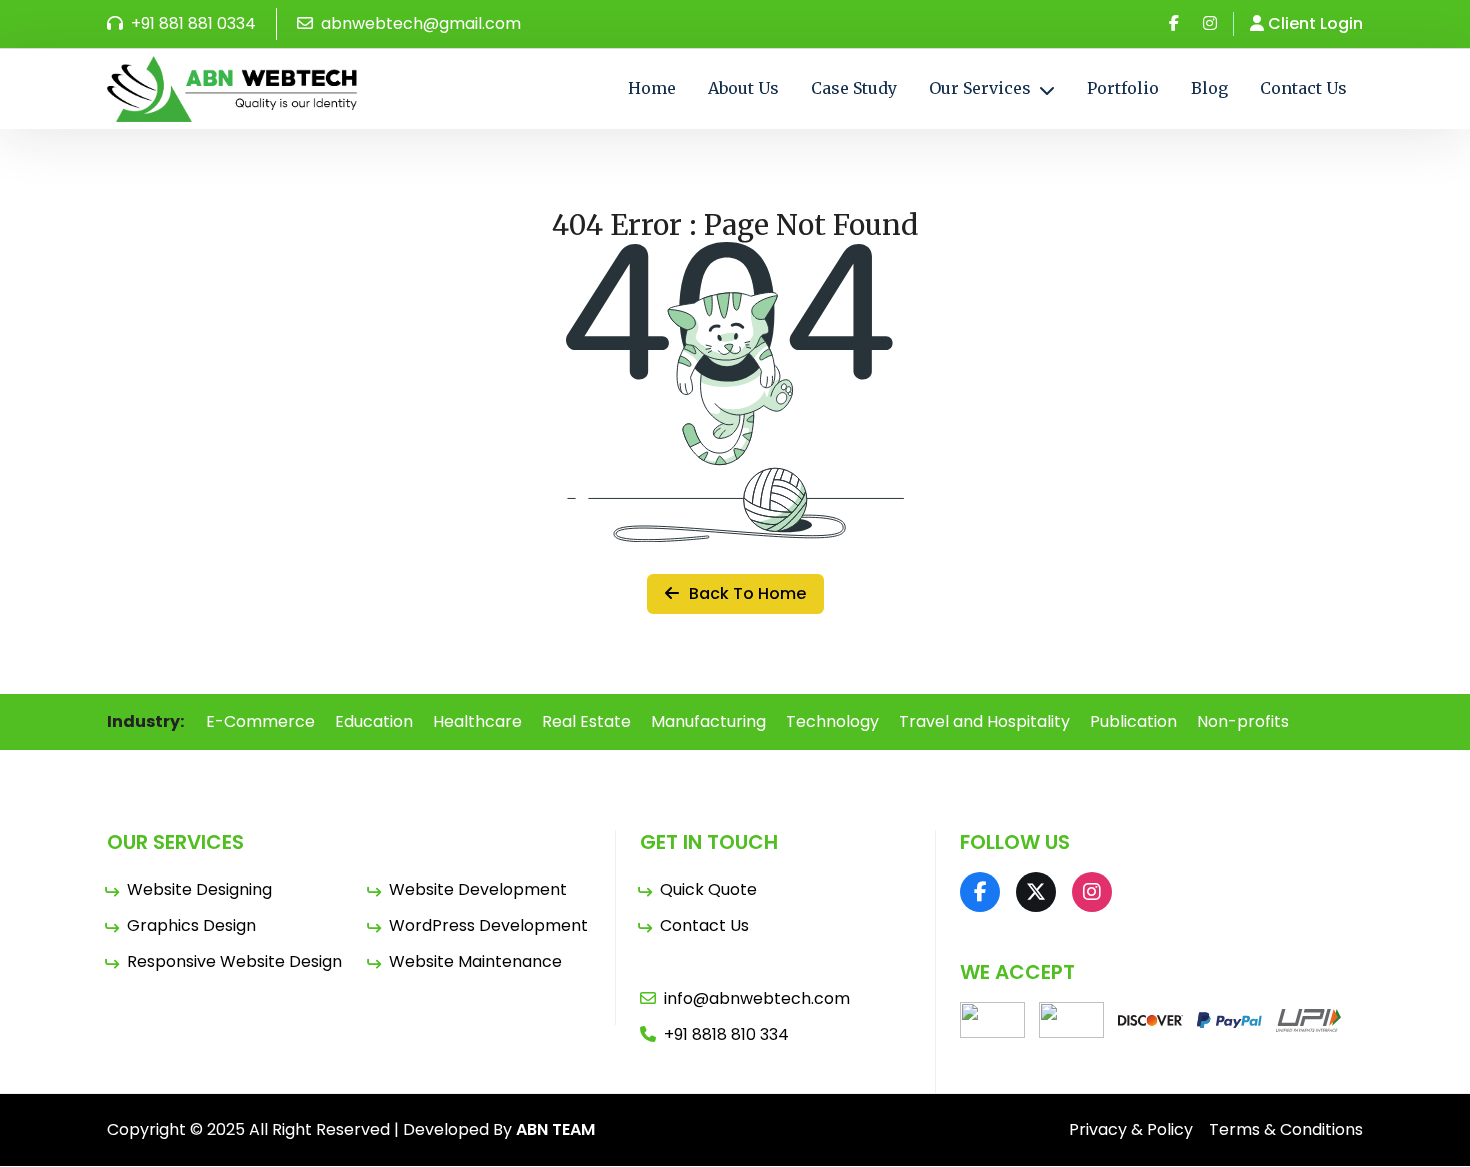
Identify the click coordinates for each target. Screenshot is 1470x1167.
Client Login (1315, 23)
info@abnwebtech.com (757, 998)
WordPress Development (488, 925)
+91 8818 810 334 (726, 1034)
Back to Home (745, 593)
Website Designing (199, 889)
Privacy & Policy (1131, 1129)
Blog (1209, 88)
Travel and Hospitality (984, 721)
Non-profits (1243, 721)
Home (652, 88)
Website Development (478, 889)
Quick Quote (708, 889)
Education (374, 721)
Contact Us (1303, 88)
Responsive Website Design (234, 961)
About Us (743, 88)
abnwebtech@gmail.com (419, 23)
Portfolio (1123, 88)
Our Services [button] (982, 88)
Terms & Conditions (1286, 1129)
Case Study (854, 88)
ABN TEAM (555, 1129)
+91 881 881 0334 (191, 23)
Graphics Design (191, 925)
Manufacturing (708, 721)
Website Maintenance (475, 961)
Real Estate (586, 721)
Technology (832, 721)
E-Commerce (260, 721)
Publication (1133, 721)
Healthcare (477, 721)
